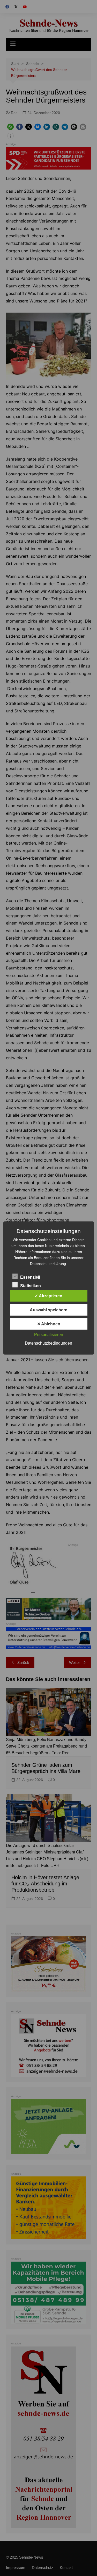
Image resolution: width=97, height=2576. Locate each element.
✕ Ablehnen (49, 1324)
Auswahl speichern (49, 1310)
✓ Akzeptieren (48, 1296)
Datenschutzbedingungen (48, 1343)
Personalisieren (49, 1335)
